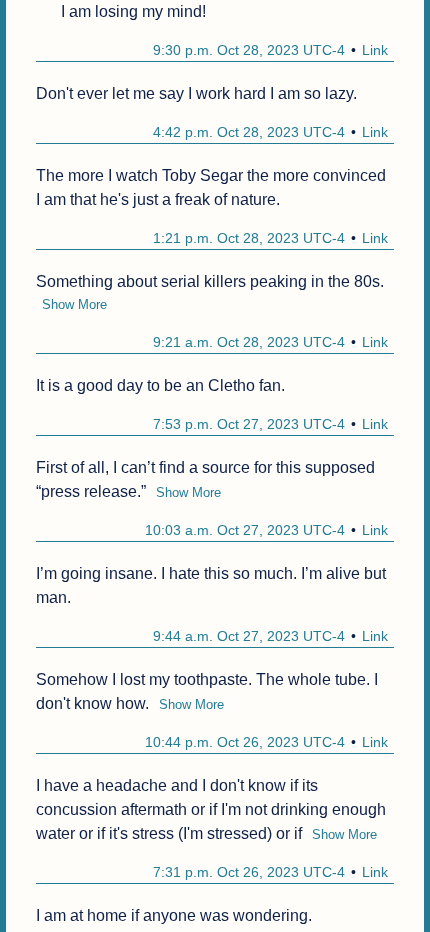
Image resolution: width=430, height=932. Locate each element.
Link (375, 50)
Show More (74, 304)
